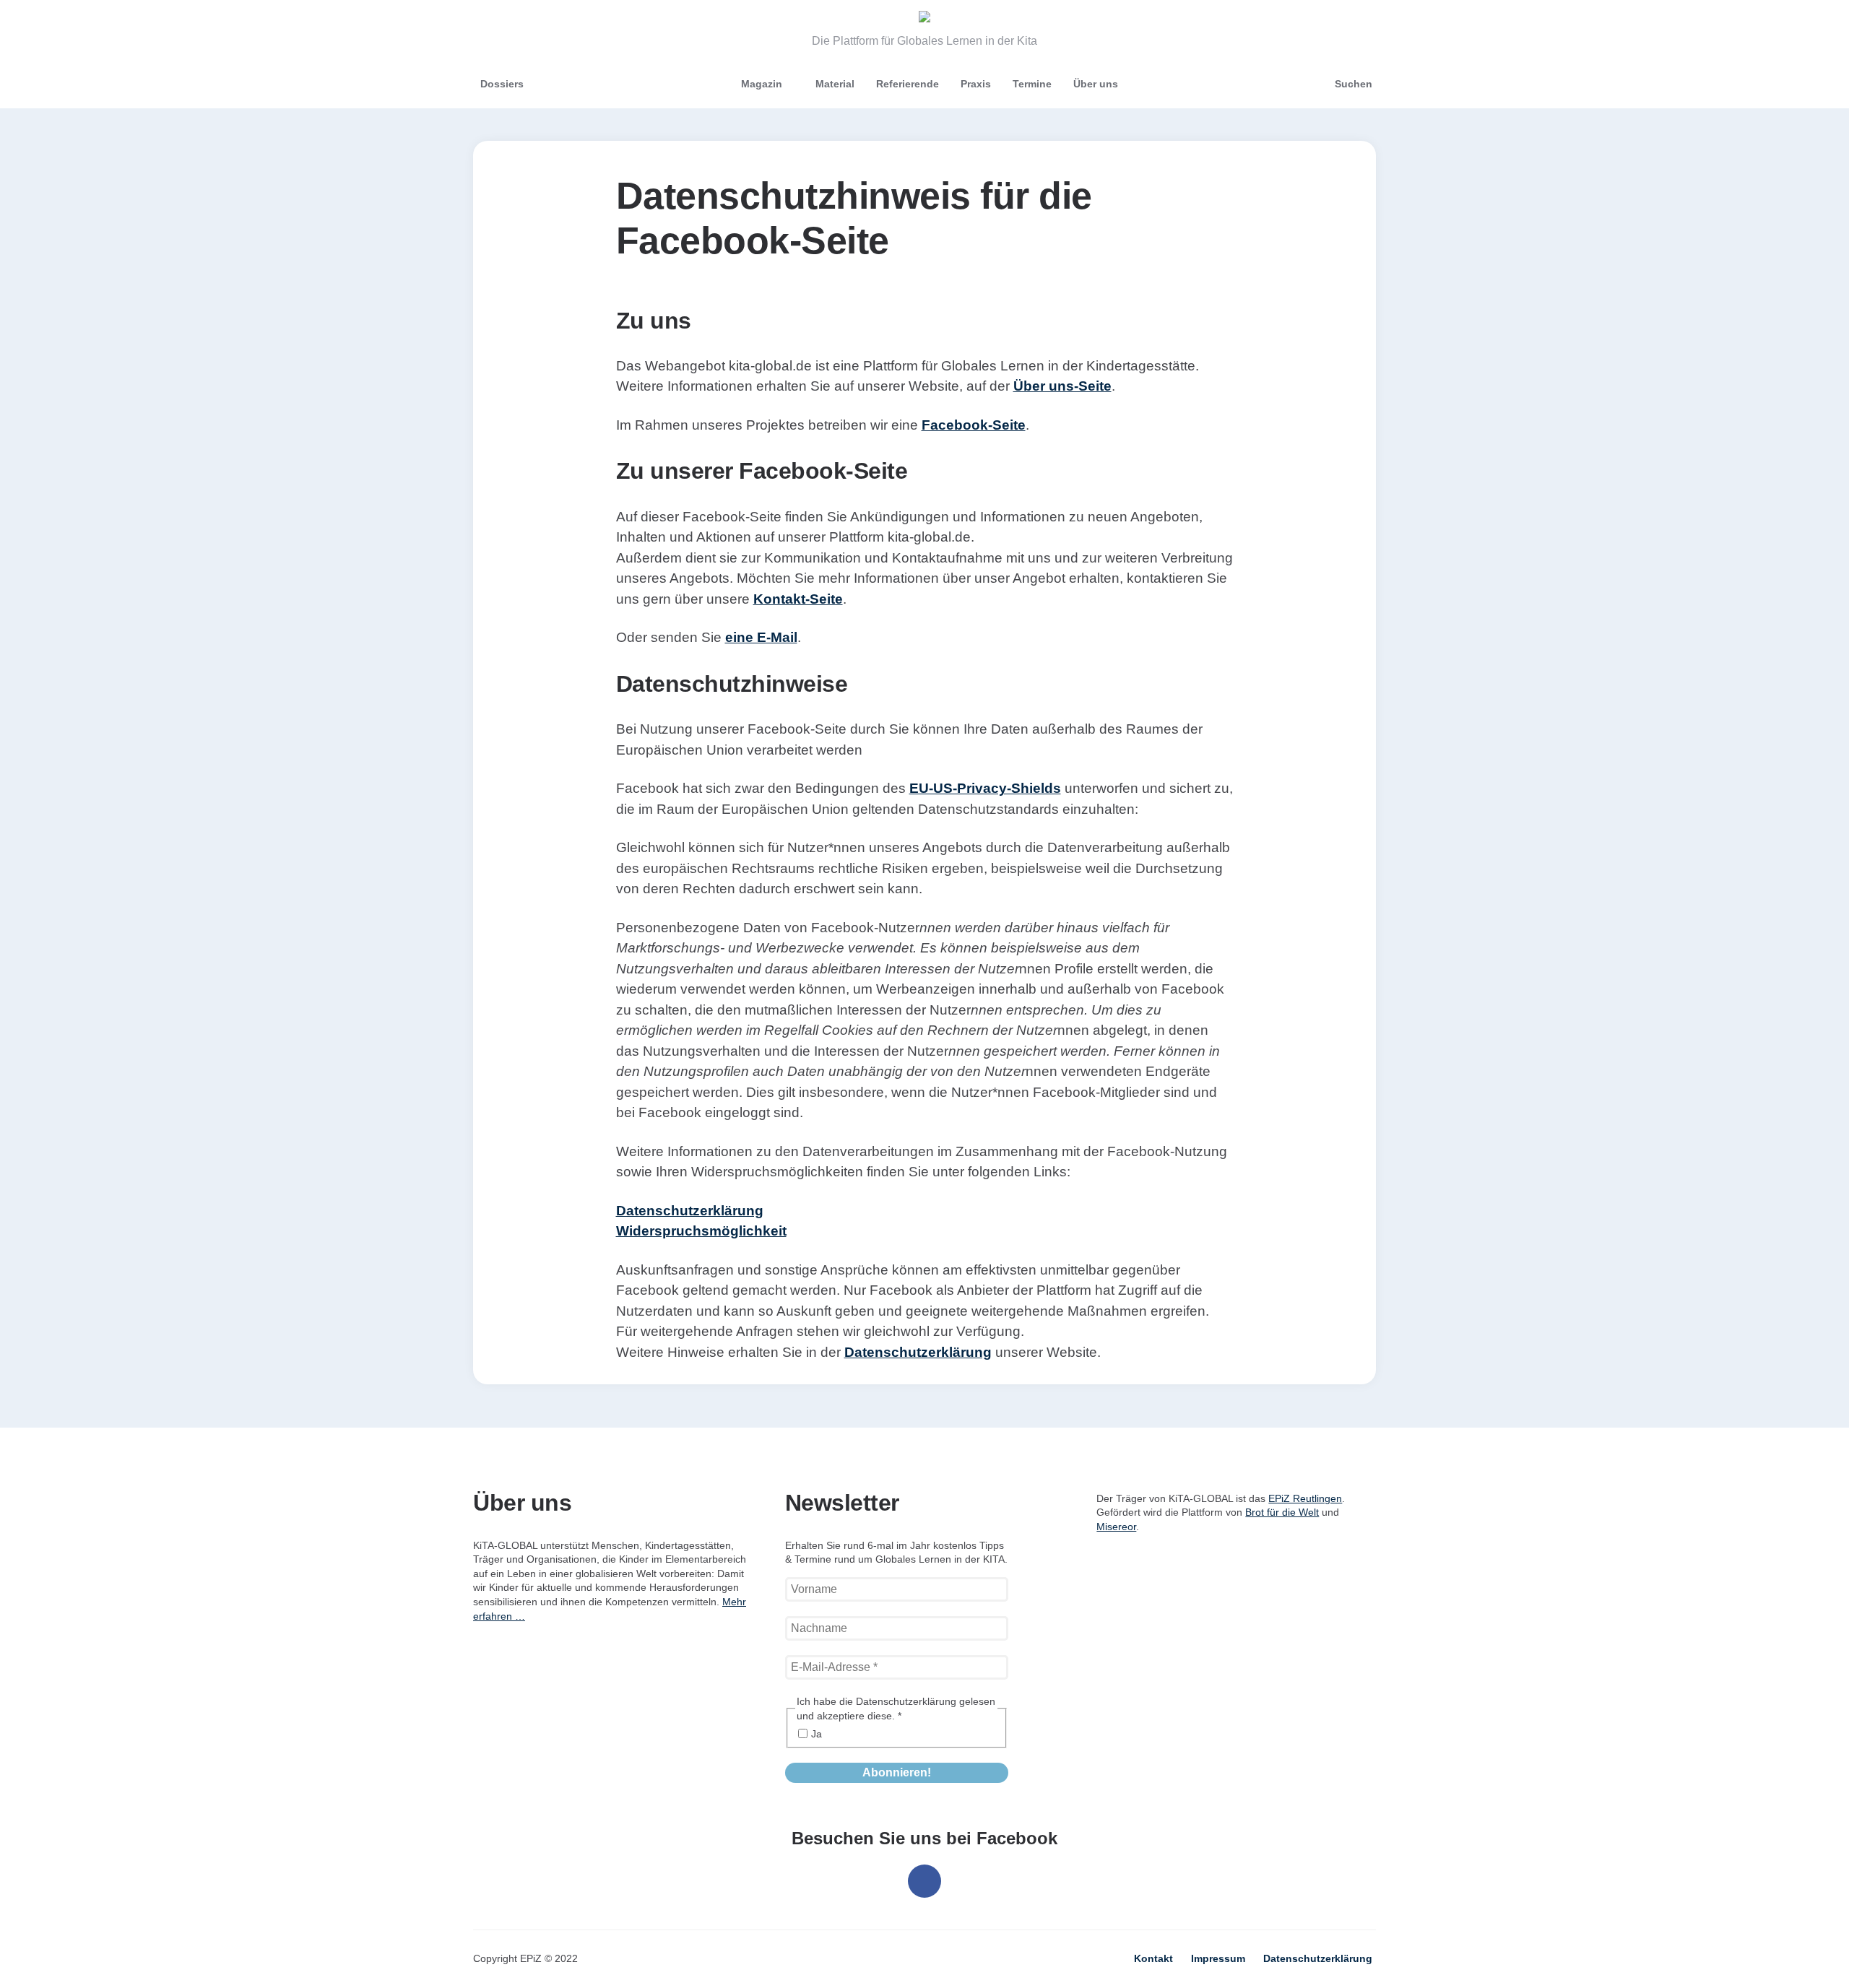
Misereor (1116, 1527)
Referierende (908, 84)
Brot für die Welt (1282, 1512)
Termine (1032, 84)
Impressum (1218, 1958)
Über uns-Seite (1062, 386)
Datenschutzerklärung (690, 1211)
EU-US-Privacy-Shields (985, 788)
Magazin (762, 84)
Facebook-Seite (974, 425)
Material (835, 84)
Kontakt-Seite (798, 599)
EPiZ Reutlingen (1305, 1498)
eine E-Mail (761, 637)
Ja (817, 1734)
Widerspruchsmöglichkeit (701, 1231)
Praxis (976, 84)
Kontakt (1153, 1958)
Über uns (1096, 84)
